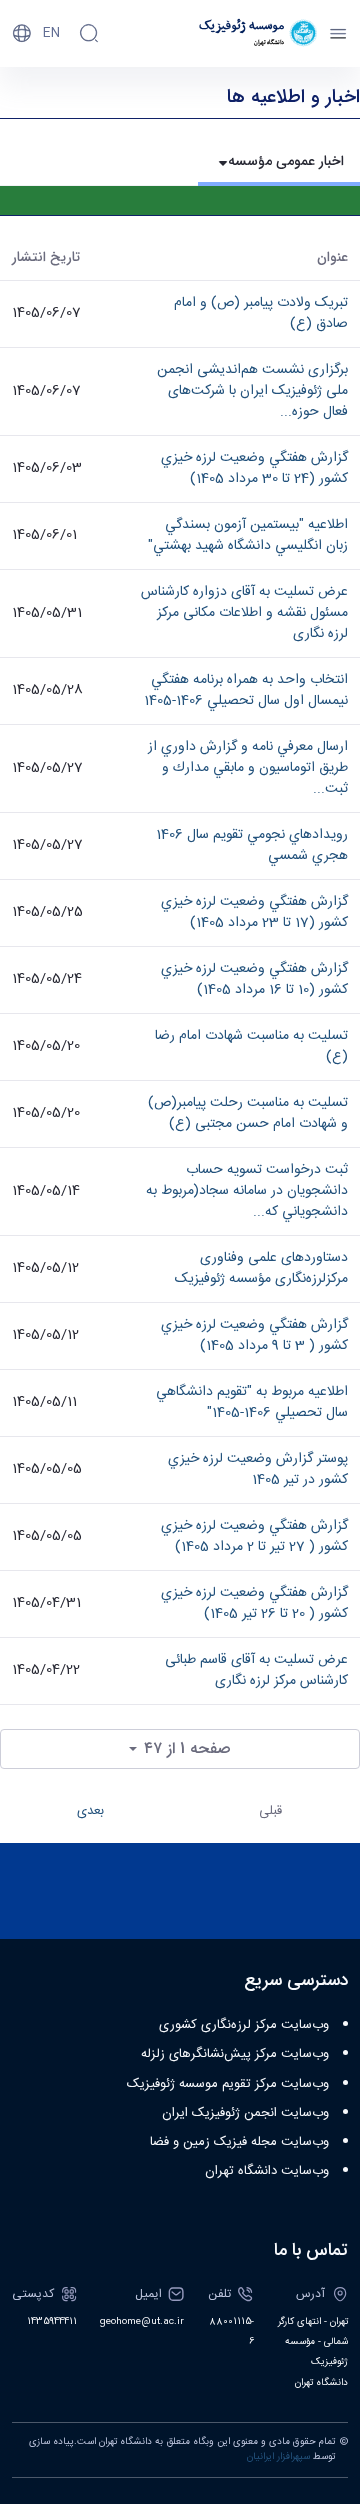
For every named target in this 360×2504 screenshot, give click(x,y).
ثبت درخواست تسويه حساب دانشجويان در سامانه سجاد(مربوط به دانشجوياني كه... (247, 1191)
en (51, 33)
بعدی (90, 1811)
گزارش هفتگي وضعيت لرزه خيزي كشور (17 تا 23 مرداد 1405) (254, 912)
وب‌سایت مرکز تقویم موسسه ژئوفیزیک (228, 2084)
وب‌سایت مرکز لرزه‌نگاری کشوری (244, 2025)
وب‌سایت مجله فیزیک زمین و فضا (239, 2142)
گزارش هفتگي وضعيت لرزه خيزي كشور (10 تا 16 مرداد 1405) (254, 979)
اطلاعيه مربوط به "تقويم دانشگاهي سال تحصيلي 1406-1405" (252, 1402)
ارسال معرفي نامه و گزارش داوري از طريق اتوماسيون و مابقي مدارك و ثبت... (248, 768)
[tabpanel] (180, 1009)
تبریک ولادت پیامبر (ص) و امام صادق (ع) (261, 313)
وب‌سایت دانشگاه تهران (267, 2171)
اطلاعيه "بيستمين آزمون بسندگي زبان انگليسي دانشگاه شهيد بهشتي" (248, 535)
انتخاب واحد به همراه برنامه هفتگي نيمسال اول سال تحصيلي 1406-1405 (246, 690)
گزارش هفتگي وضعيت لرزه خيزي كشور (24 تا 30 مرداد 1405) (254, 468)
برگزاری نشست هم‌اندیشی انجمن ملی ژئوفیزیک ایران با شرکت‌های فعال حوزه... (252, 391)
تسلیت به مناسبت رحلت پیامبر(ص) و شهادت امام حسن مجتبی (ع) (248, 1113)
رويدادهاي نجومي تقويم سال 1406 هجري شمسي (252, 845)
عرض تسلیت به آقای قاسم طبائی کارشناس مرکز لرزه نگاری (256, 1670)
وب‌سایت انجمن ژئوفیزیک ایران (245, 2113)
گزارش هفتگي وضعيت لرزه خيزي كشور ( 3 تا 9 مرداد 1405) (254, 1335)
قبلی (270, 1811)
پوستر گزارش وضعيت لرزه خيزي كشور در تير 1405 (258, 1469)
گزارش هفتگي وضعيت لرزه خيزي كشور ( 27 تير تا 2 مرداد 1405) (254, 1536)
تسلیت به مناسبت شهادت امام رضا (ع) (251, 1046)
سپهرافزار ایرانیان (278, 2457)
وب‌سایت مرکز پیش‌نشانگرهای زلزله (235, 2054)
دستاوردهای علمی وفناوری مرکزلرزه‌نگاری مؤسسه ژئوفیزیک (261, 1268)
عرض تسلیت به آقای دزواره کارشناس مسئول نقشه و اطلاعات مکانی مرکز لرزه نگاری (244, 613)
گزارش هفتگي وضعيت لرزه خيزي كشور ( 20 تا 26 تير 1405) (254, 1603)
